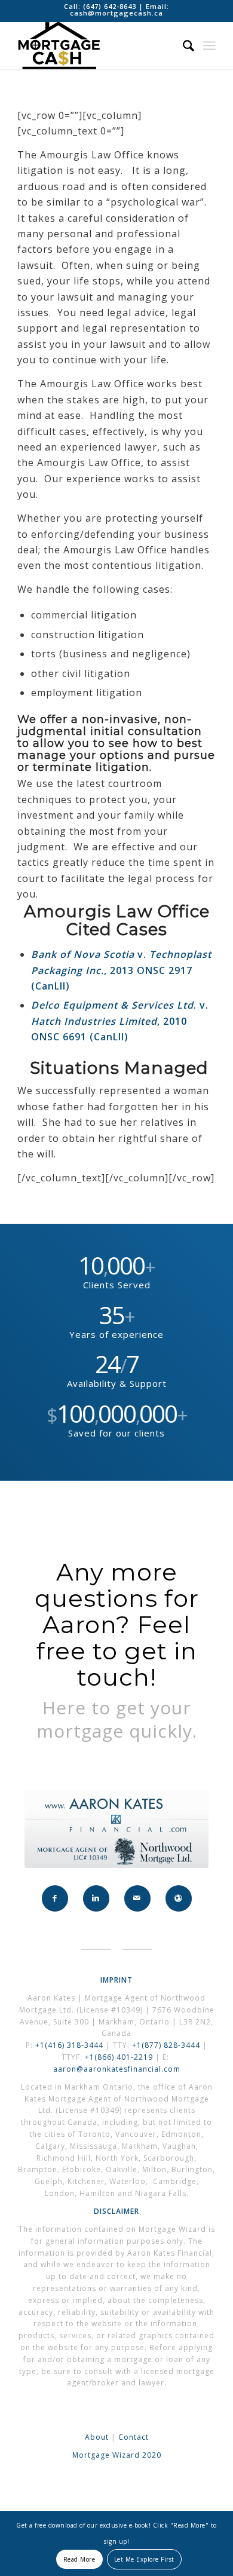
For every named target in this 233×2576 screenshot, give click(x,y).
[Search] (183, 45)
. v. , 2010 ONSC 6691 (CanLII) (120, 1021)
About (97, 2437)
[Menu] (209, 45)
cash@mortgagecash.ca (116, 13)
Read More (79, 2559)
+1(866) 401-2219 (119, 2057)
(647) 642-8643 (111, 6)
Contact (134, 2437)
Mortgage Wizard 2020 (117, 2455)
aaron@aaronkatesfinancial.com (117, 2069)
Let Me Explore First (144, 2559)
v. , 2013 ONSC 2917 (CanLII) (121, 970)
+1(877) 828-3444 (167, 2045)
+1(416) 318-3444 (69, 2045)
